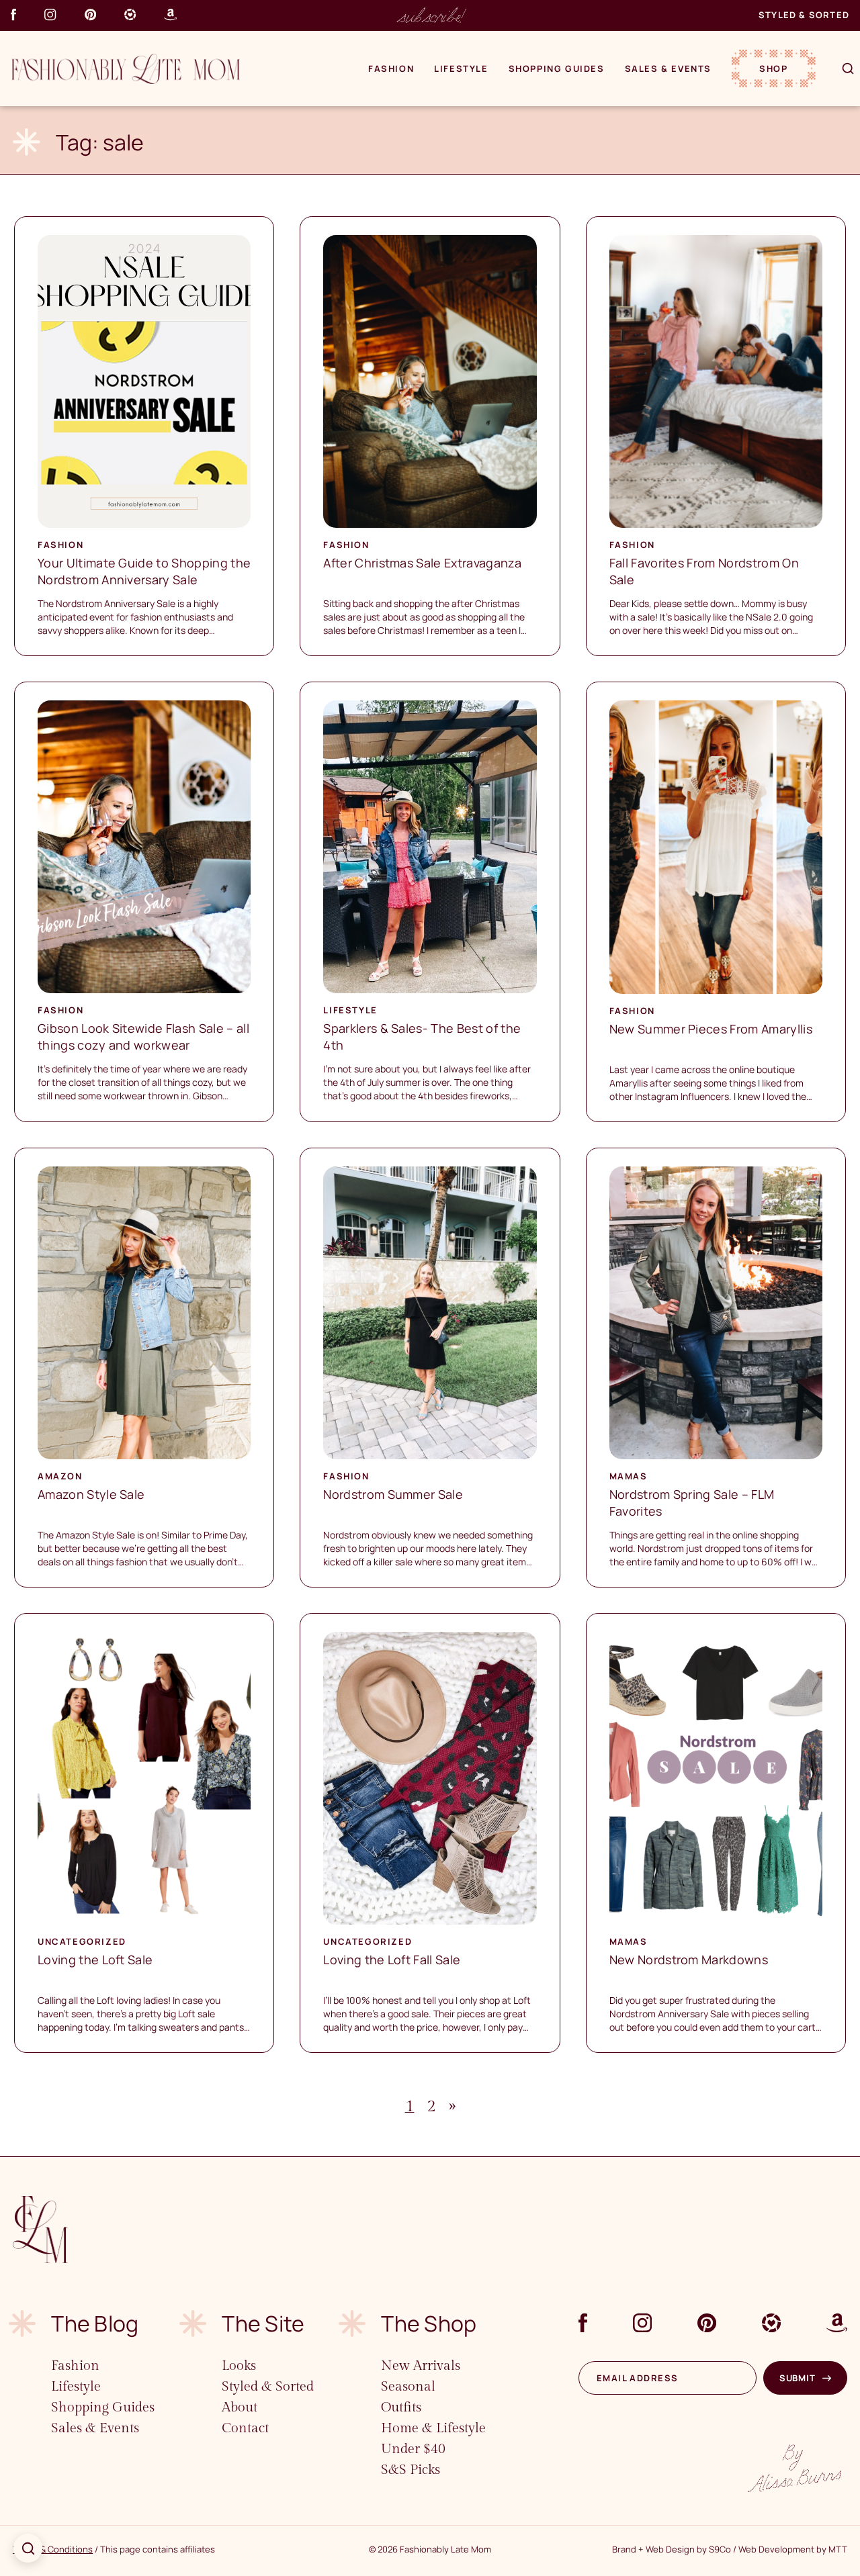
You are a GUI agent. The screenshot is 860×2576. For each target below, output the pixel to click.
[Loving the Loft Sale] (144, 1778)
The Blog (95, 2324)
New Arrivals (421, 2366)
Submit (798, 2378)
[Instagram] (50, 14)
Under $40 (413, 2449)
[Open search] (28, 2548)
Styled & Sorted (804, 15)
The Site (263, 2324)
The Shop (429, 2324)
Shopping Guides (557, 68)
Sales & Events (668, 68)
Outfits (401, 2407)
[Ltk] (130, 14)
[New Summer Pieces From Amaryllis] (716, 847)
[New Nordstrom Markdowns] (716, 1778)
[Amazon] (170, 14)
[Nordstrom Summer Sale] (430, 1313)
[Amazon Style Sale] (144, 1313)
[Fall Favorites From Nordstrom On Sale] (716, 381)
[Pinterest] (90, 14)
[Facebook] (13, 14)
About (240, 2407)
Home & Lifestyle (433, 2428)
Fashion (391, 68)
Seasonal (408, 2387)
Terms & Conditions (53, 2549)
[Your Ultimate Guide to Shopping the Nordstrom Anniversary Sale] (144, 381)
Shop (773, 68)
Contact (245, 2428)
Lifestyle (461, 68)
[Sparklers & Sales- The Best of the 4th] (430, 847)
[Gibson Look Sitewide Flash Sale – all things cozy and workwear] (144, 847)
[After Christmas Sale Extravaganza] (430, 381)
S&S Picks (411, 2470)
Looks (239, 2366)
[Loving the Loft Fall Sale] (430, 1778)
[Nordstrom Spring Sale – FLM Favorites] (716, 1313)
